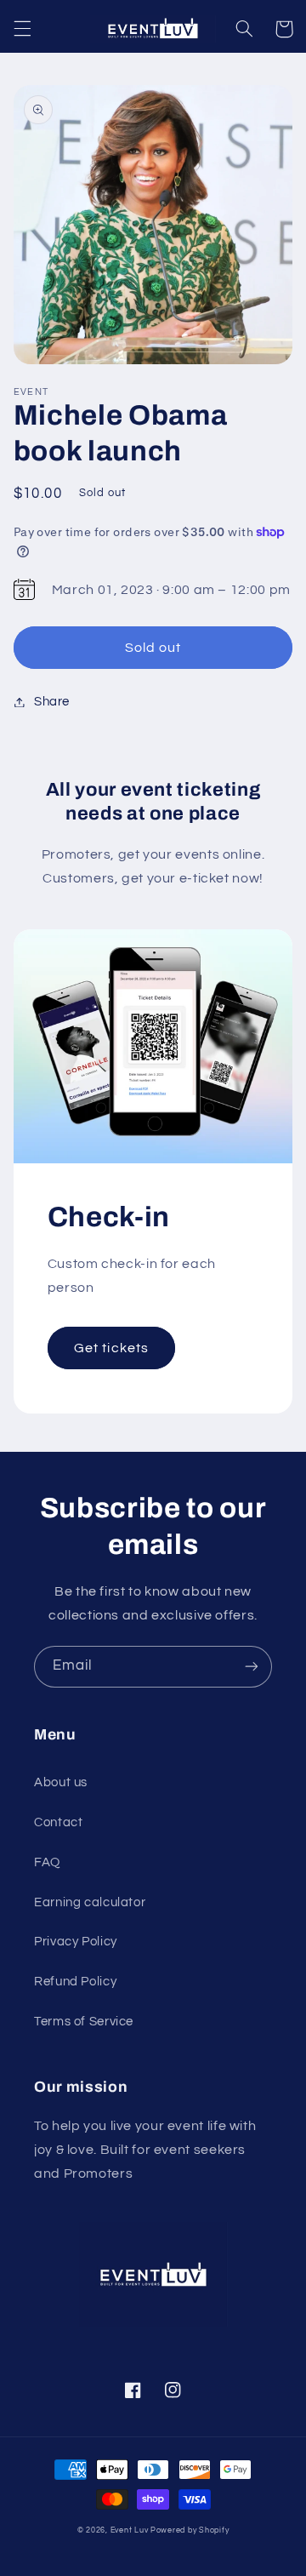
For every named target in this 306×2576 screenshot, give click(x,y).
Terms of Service (84, 2022)
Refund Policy (75, 1982)
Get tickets (111, 1348)
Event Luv (130, 2530)
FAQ (47, 1862)
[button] (22, 29)
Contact (58, 1822)
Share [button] (52, 702)
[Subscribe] (252, 1667)
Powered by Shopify (190, 2530)
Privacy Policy (76, 1942)
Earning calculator (90, 1902)
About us (61, 1782)
